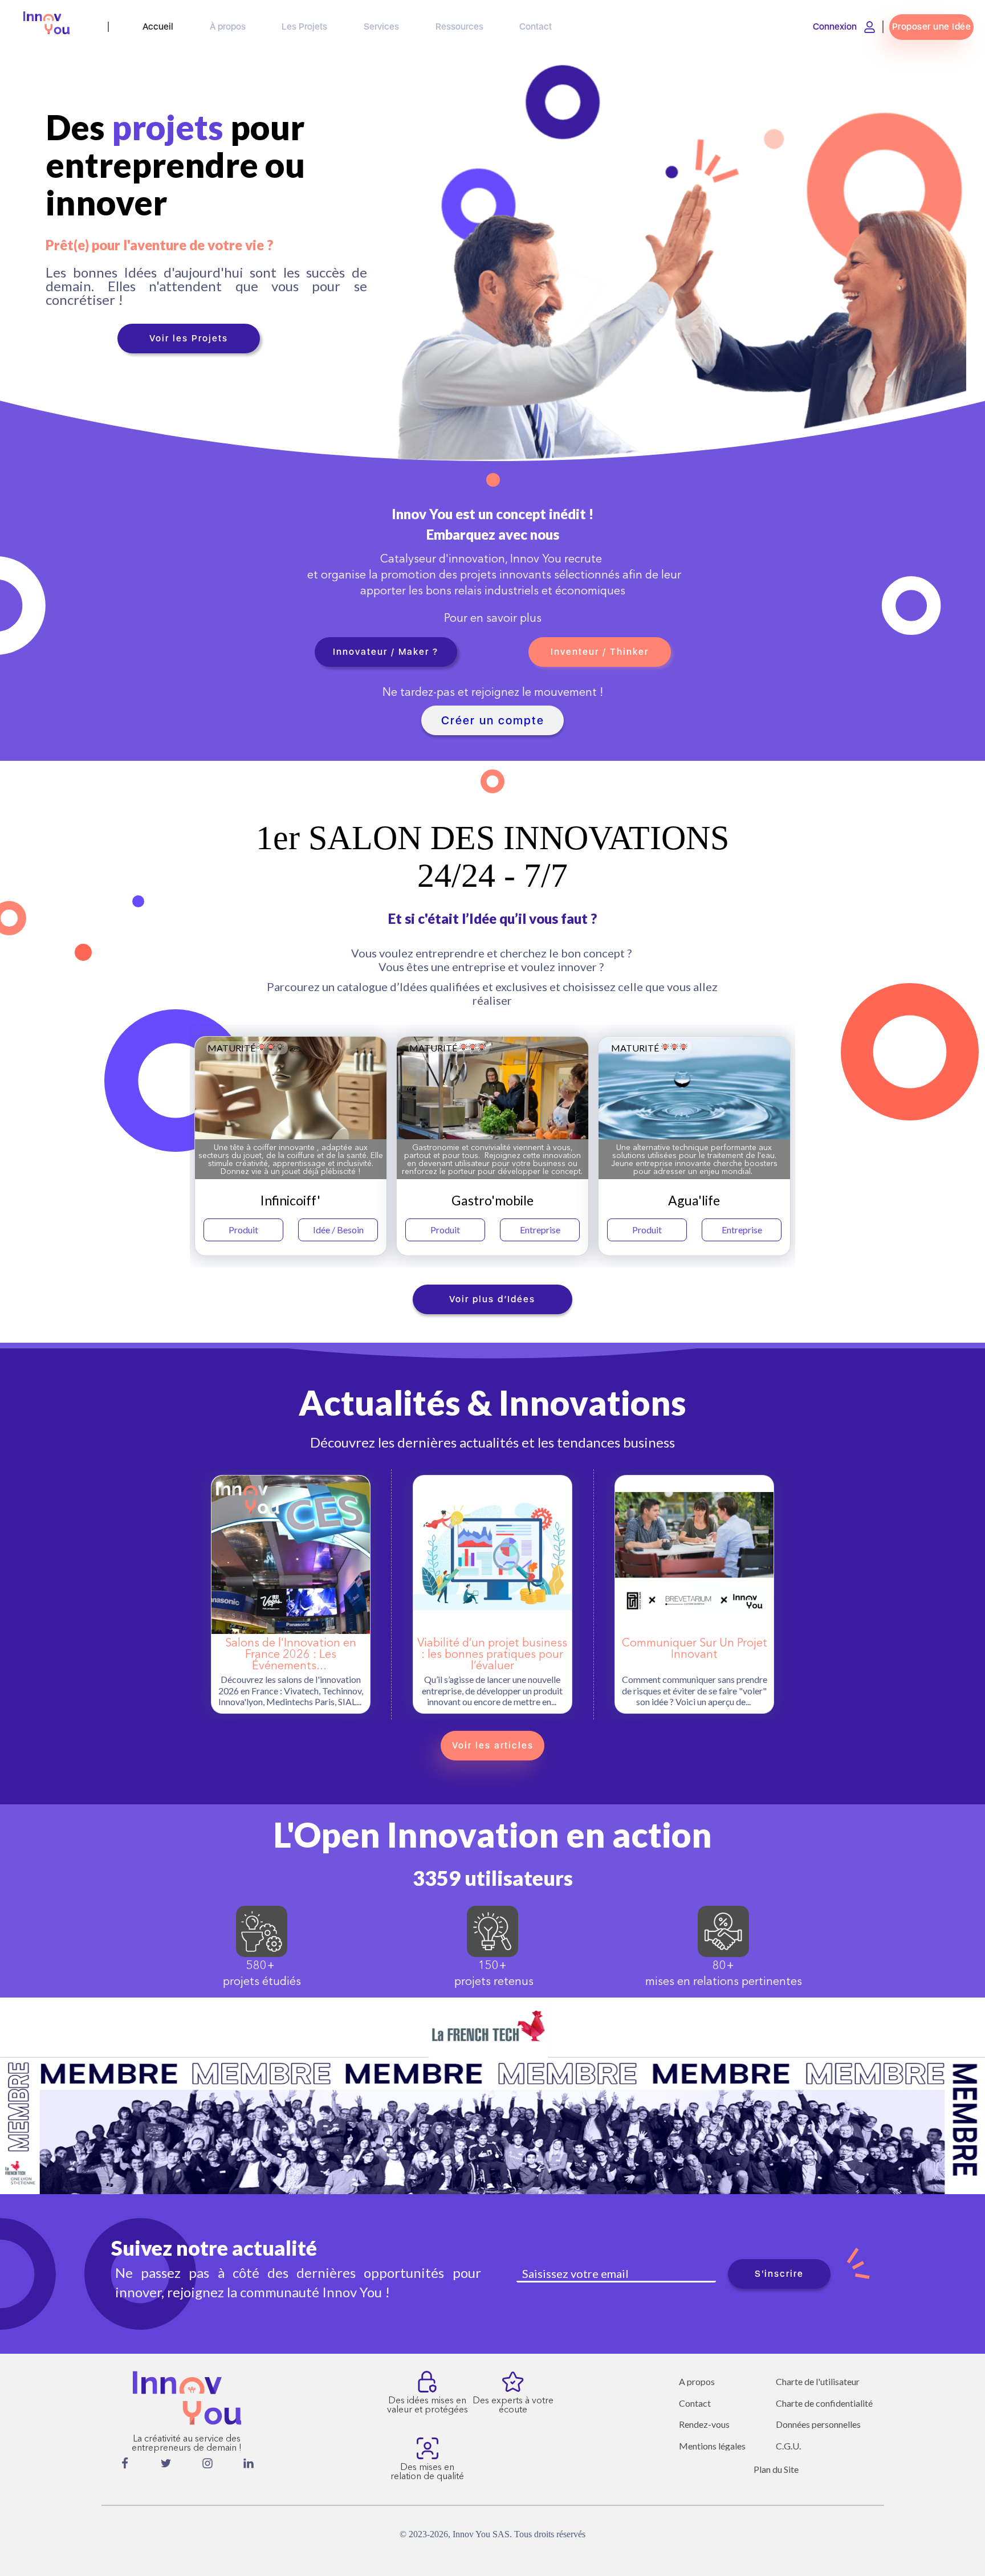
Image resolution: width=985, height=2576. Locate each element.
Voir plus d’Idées (492, 1299)
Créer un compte (493, 720)
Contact (695, 2403)
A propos (697, 2382)
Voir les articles (493, 1745)
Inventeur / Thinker (600, 652)
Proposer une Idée (932, 27)
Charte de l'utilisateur (818, 2382)
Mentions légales (712, 2446)
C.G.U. (788, 2446)
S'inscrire (779, 2274)
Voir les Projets (189, 338)
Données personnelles (818, 2424)
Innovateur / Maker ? (386, 652)
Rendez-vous (704, 2424)
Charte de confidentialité (824, 2403)
